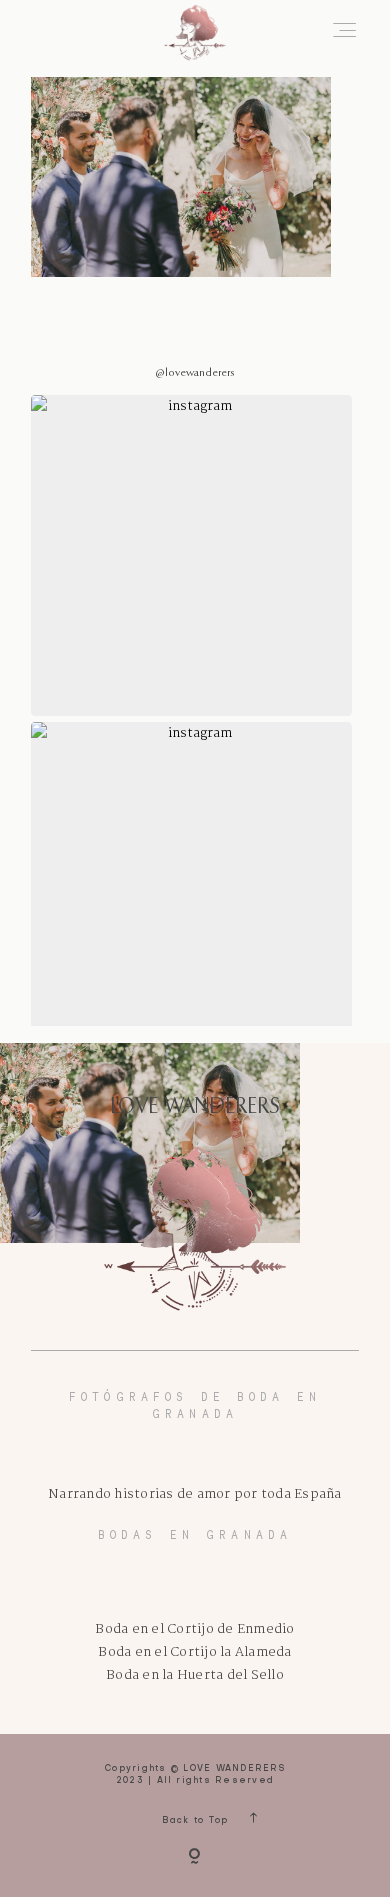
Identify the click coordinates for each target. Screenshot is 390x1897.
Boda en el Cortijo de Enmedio (194, 1629)
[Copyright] (195, 1858)
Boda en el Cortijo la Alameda (194, 1652)
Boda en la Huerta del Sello (195, 1675)
